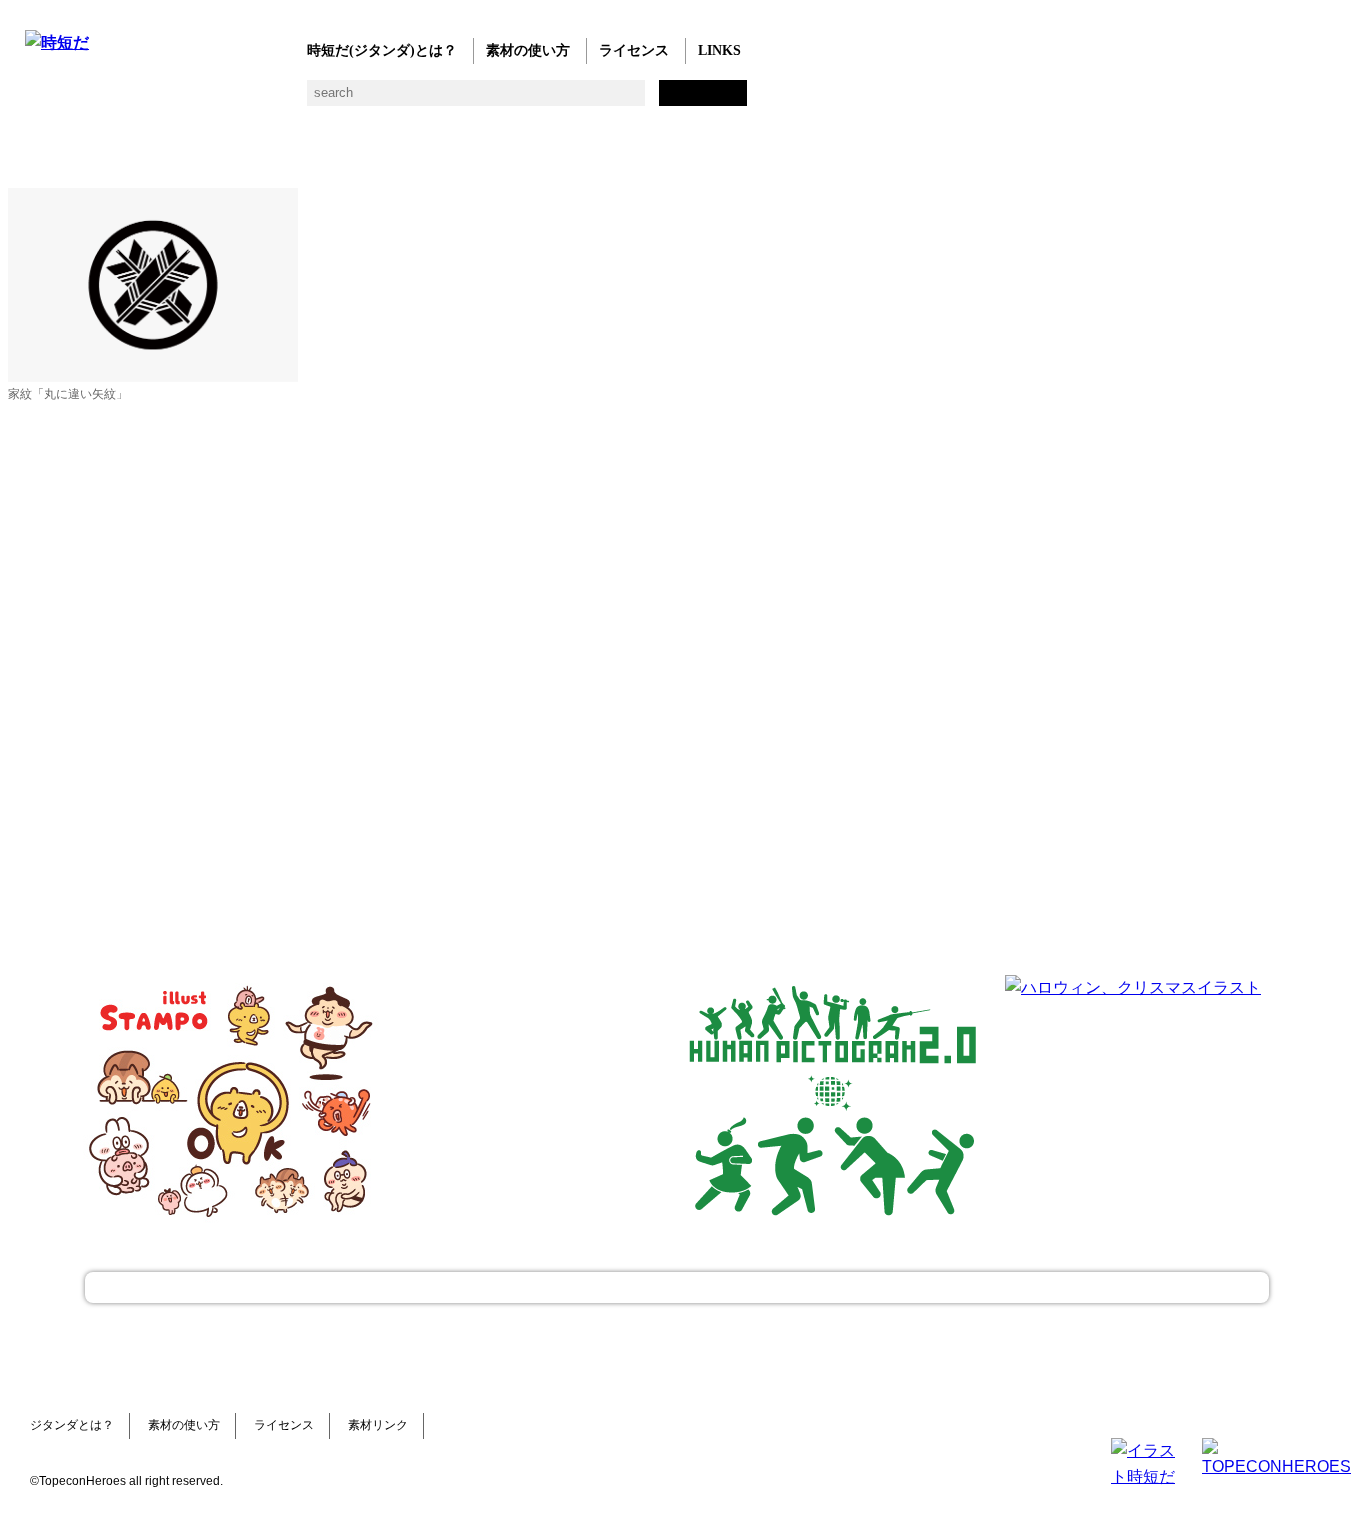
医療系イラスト (197, 100)
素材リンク (378, 1425)
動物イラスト (277, 100)
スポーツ (477, 100)
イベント (557, 100)
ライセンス (634, 50)
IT (157, 100)
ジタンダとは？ (72, 1425)
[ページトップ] (677, 1287)
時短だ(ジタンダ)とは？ (382, 50)
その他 (757, 100)
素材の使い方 (528, 50)
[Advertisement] (533, 1100)
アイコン (597, 100)
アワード (397, 100)
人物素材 (37, 100)
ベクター (637, 100)
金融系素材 (117, 100)
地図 (517, 100)
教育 (237, 100)
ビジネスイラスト (77, 100)
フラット (717, 100)
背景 (317, 100)
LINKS (719, 50)
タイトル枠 (437, 100)
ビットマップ (677, 100)
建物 (357, 100)
